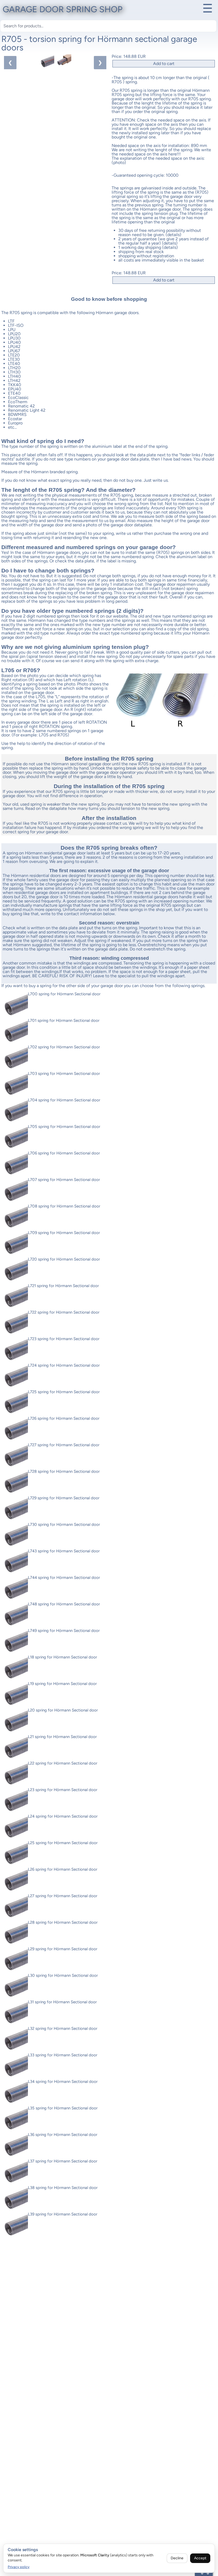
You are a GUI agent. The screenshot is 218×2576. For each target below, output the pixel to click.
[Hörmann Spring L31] (15, 2013)
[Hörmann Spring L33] (15, 2066)
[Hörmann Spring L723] (15, 1350)
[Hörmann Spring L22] (15, 1775)
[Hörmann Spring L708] (15, 1218)
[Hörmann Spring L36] (15, 2146)
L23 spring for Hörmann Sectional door (63, 1790)
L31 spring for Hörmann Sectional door (62, 2002)
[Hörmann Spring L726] (15, 1430)
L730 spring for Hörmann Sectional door (64, 1524)
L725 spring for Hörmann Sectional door (64, 1392)
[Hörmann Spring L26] (15, 1881)
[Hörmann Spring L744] (15, 1589)
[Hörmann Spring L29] (15, 1960)
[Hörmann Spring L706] (15, 1165)
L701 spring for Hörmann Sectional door (64, 1020)
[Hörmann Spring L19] (15, 1695)
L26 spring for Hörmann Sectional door (63, 1869)
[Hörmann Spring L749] (15, 1642)
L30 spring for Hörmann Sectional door (63, 1975)
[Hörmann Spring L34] (15, 2093)
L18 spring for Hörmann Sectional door (62, 1657)
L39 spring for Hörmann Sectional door (63, 2214)
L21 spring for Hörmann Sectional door (62, 1737)
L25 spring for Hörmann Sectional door (63, 1843)
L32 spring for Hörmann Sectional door (63, 2028)
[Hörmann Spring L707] (15, 1191)
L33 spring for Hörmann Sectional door (63, 2055)
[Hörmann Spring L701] (15, 1032)
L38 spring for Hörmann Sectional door (63, 2188)
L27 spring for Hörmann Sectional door (63, 1896)
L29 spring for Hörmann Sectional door (63, 1949)
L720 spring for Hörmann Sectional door (64, 1259)
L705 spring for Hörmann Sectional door (64, 1127)
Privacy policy (19, 2567)
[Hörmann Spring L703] (15, 1085)
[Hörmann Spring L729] (15, 1509)
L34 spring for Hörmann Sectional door (63, 2082)
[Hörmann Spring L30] (15, 1987)
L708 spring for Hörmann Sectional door (64, 1206)
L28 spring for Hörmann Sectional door (63, 1922)
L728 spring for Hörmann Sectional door (64, 1471)
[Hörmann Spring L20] (15, 1722)
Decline (177, 2558)
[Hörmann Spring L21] (15, 1748)
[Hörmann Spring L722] (15, 1324)
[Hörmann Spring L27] (15, 1907)
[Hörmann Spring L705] (15, 1138)
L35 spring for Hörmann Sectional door (63, 2108)
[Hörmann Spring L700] (15, 1005)
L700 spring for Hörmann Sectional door (64, 994)
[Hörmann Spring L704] (15, 1111)
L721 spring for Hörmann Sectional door (63, 1286)
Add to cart (164, 64)
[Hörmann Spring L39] (15, 2226)
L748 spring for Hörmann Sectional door (64, 1604)
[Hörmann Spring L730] (15, 1536)
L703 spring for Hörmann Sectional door (64, 1074)
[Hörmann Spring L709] (15, 1244)
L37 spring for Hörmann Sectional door (63, 2161)
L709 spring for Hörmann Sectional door (64, 1233)
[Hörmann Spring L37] (15, 2173)
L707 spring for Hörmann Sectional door (64, 1180)
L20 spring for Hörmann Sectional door (63, 1710)
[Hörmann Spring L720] (15, 1271)
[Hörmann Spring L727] (15, 1456)
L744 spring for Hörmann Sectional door (64, 1578)
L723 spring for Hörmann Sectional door (64, 1339)
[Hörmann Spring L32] (15, 2040)
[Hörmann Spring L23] (15, 1801)
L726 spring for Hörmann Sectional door (64, 1418)
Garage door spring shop (63, 9)
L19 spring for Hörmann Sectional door (62, 1684)
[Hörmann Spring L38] (15, 2199)
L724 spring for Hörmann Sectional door (64, 1365)
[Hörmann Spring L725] (15, 1403)
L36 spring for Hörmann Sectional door (63, 2135)
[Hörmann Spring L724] (15, 1377)
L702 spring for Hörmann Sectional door (64, 1047)
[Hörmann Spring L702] (15, 1058)
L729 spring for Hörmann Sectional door (64, 1498)
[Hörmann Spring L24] (15, 1828)
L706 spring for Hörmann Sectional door (64, 1153)
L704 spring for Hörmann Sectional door (64, 1100)
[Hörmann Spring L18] (15, 1669)
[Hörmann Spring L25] (15, 1854)
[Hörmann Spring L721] (15, 1297)
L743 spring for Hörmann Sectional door (64, 1551)
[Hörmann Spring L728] (15, 1483)
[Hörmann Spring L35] (15, 2119)
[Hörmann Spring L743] (15, 1562)
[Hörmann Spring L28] (15, 1934)
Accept (200, 2558)
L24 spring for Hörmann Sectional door (63, 1816)
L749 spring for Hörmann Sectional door (64, 1631)
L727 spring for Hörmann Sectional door (64, 1445)
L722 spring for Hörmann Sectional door (64, 1312)
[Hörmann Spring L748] (15, 1615)
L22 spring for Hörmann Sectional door (63, 1763)
